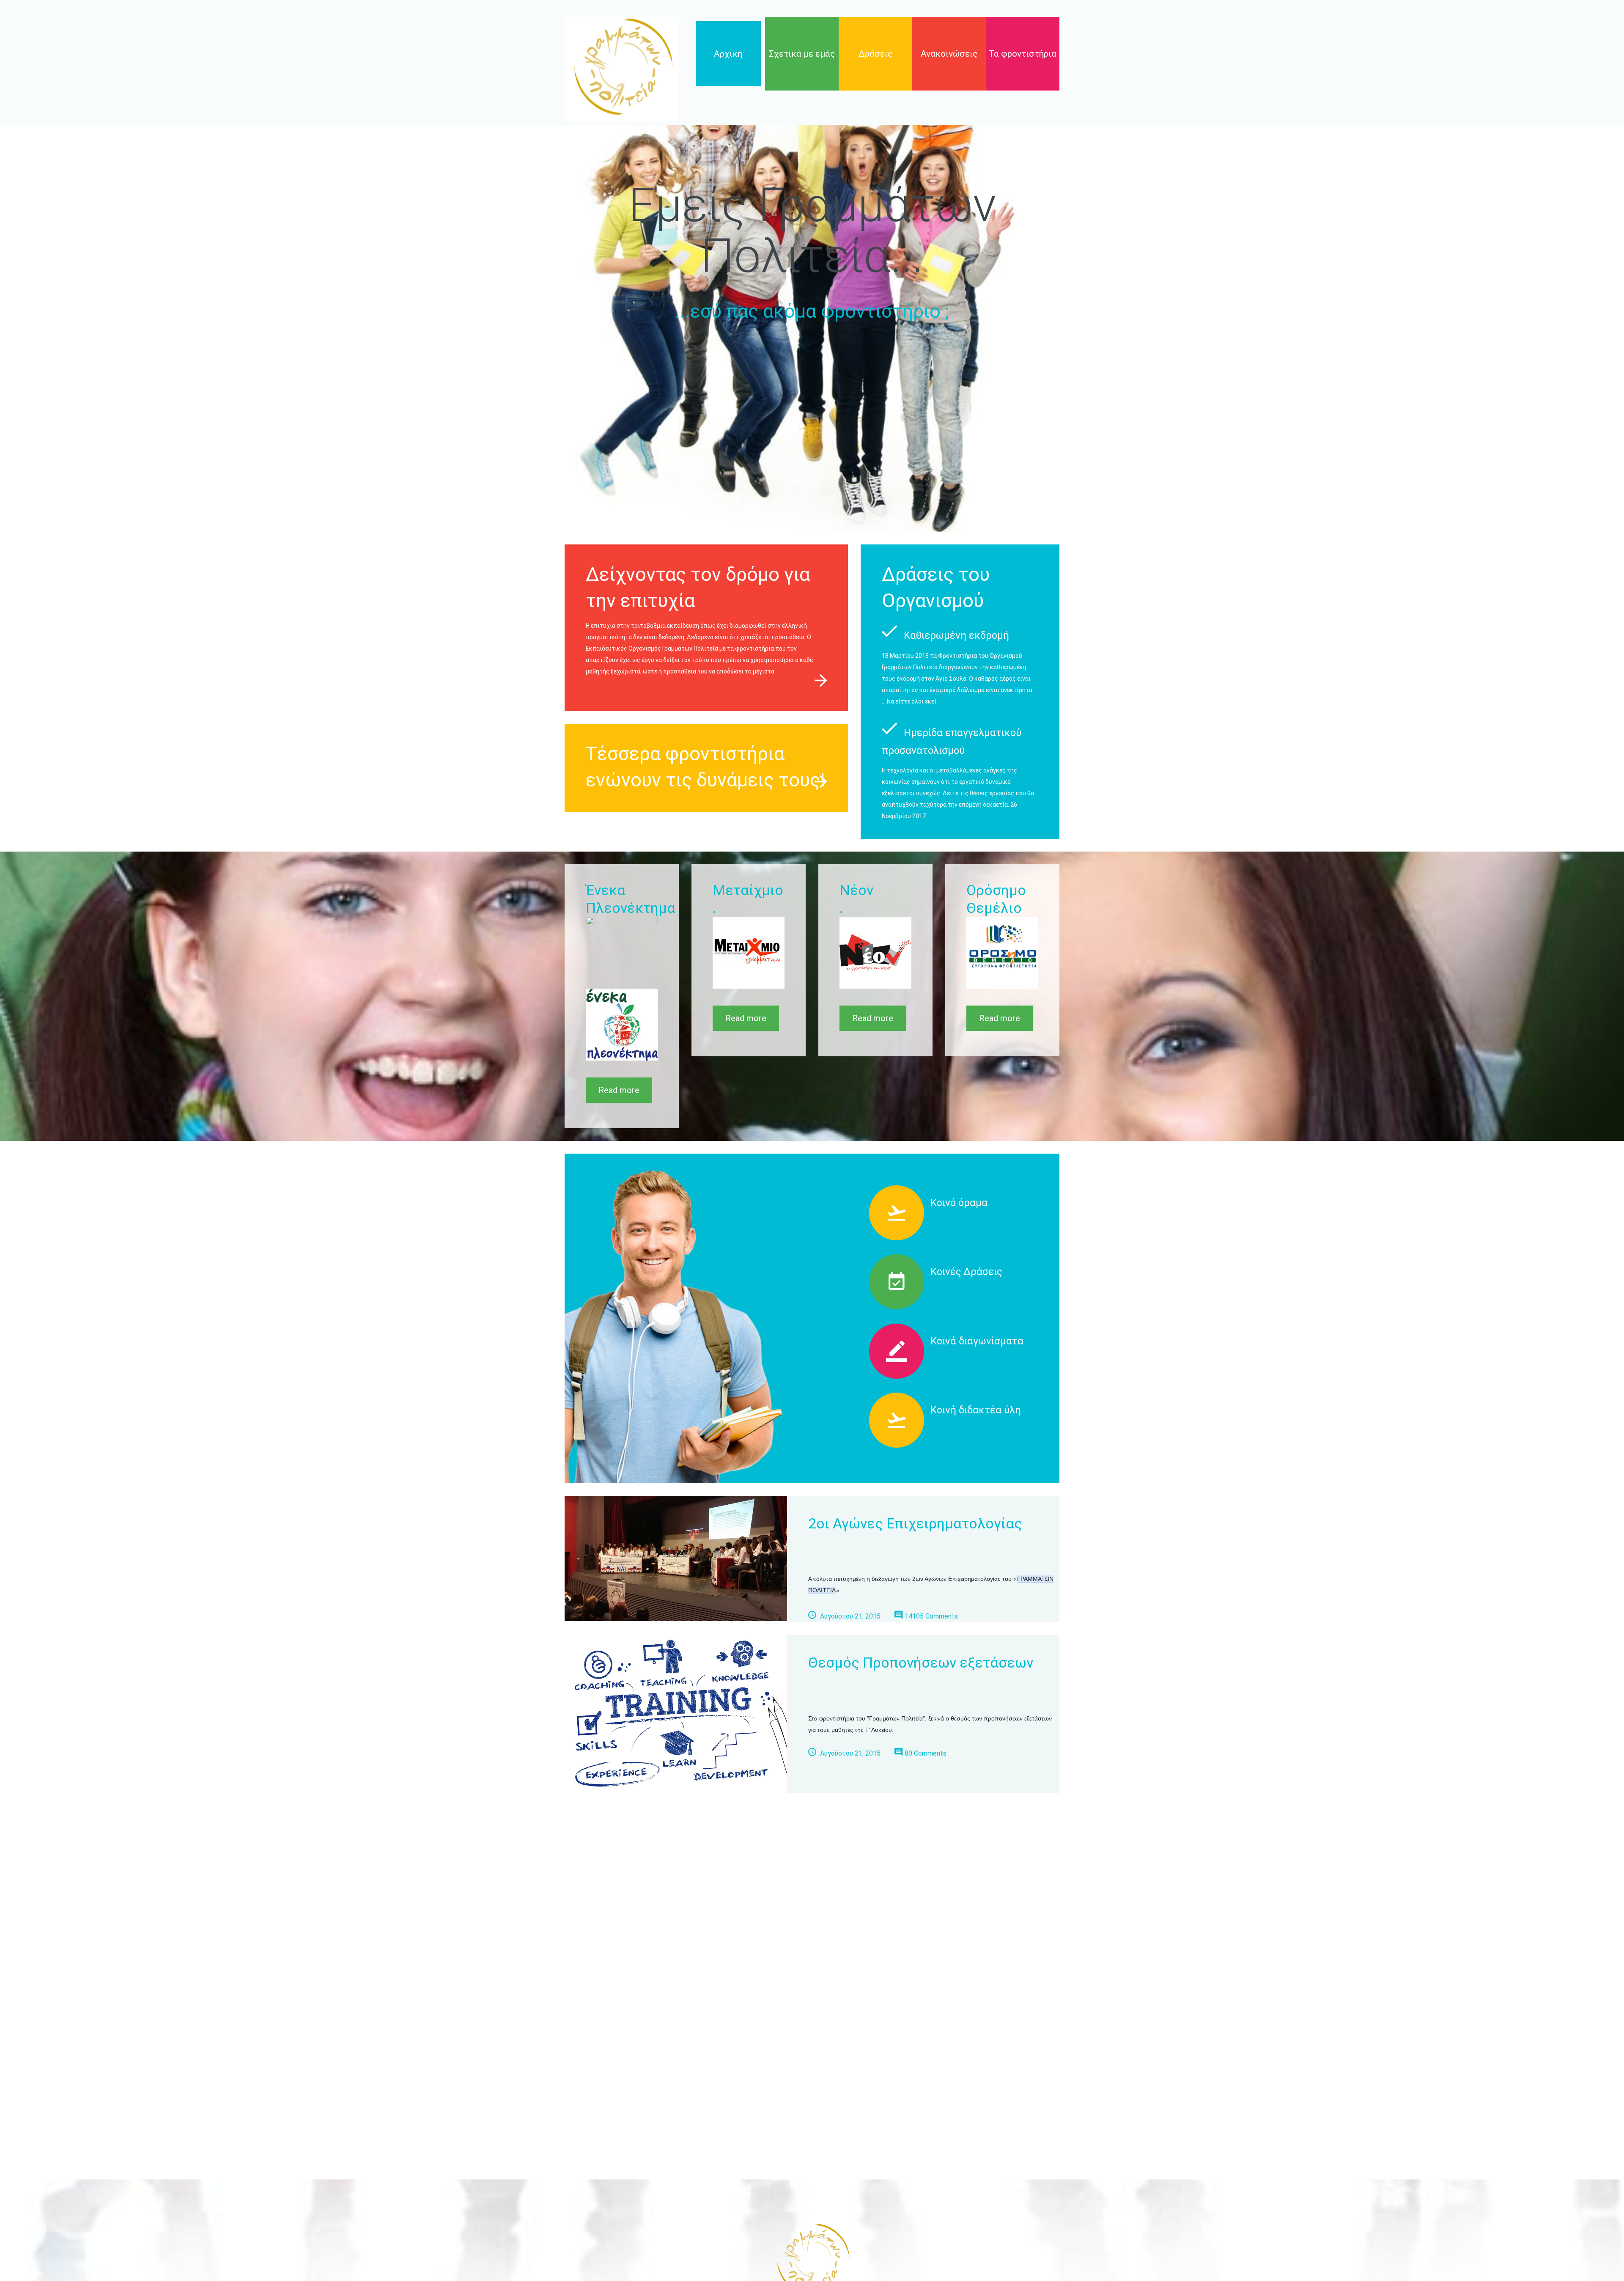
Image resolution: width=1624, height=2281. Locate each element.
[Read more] (821, 681)
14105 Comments (931, 1616)
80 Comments (926, 1753)
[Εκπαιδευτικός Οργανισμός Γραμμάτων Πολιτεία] (622, 69)
